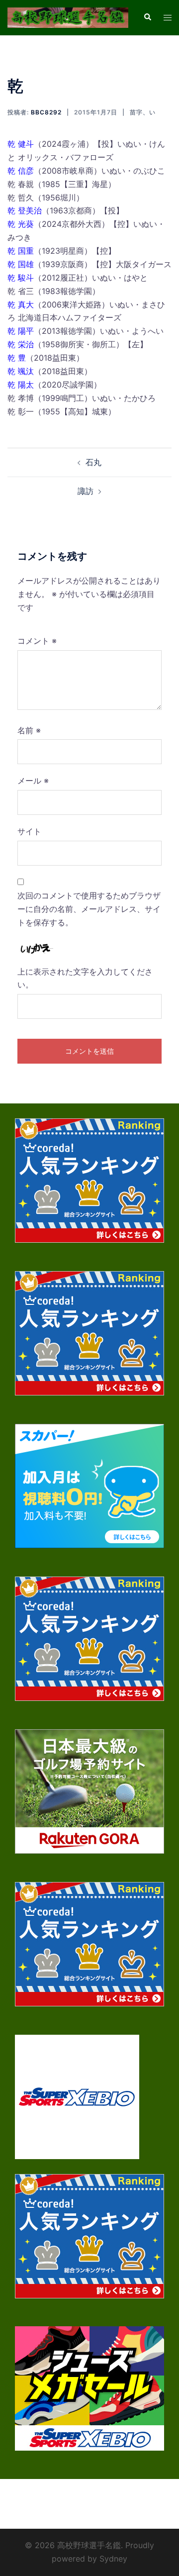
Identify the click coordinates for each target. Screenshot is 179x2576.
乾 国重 (21, 251)
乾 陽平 (21, 331)
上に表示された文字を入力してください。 (85, 978)
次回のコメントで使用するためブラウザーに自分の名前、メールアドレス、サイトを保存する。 (89, 909)
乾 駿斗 (21, 278)
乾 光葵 (21, 224)
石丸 (93, 462)
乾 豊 (17, 358)
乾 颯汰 (21, 371)
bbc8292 (46, 112)
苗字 (136, 112)
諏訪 (86, 491)
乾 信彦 (21, 171)
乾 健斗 (21, 144)
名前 (29, 730)
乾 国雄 (21, 264)
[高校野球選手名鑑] (68, 17)
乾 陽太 (21, 385)
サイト (29, 831)
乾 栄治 (21, 344)
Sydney (113, 2559)
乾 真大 (21, 304)
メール (33, 781)
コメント (37, 641)
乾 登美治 (25, 210)
